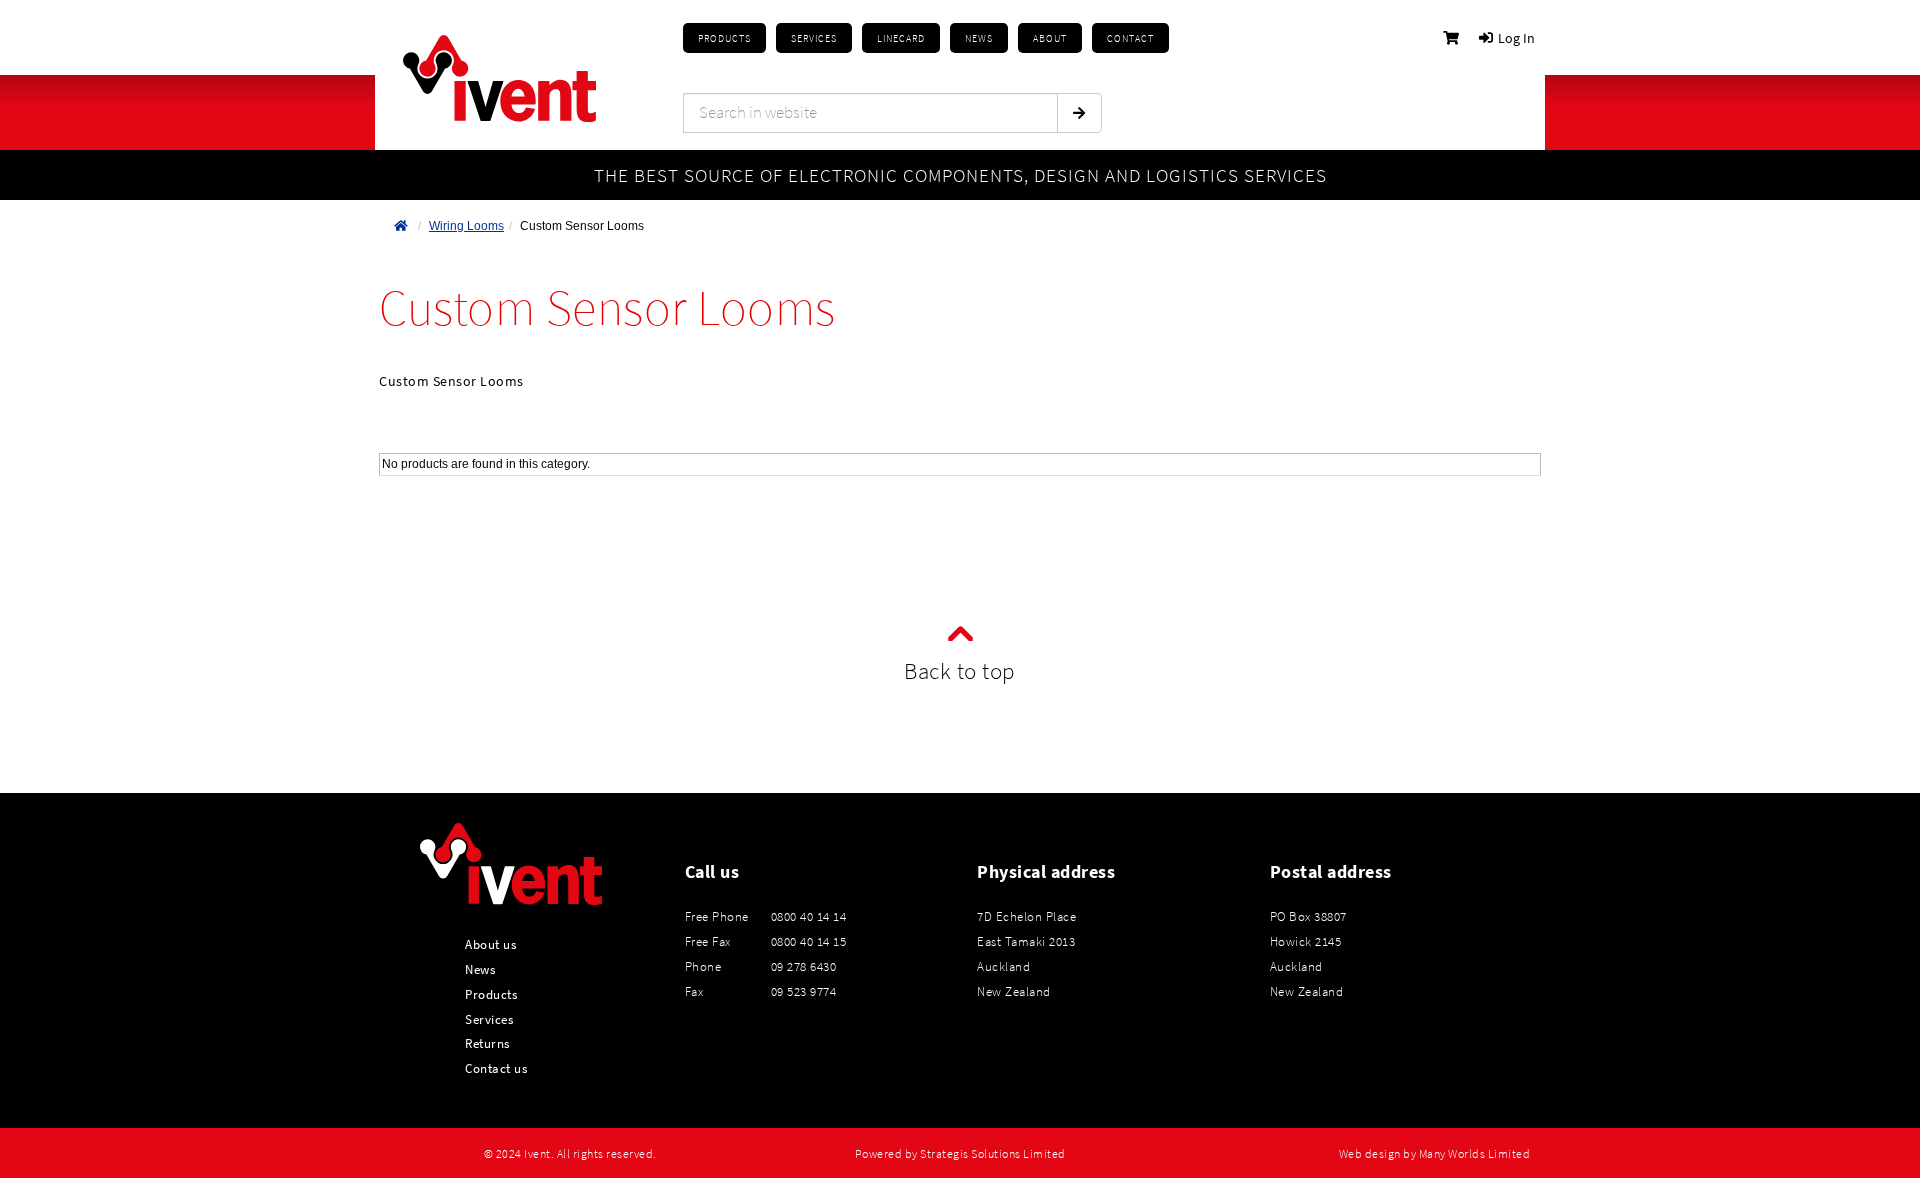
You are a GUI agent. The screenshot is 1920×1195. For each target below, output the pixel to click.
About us (490, 944)
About (1050, 38)
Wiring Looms (466, 226)
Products (724, 38)
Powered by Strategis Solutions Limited (960, 1154)
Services (489, 1019)
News (480, 969)
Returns (487, 1043)
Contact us (496, 1068)
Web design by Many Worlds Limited (1435, 1154)
